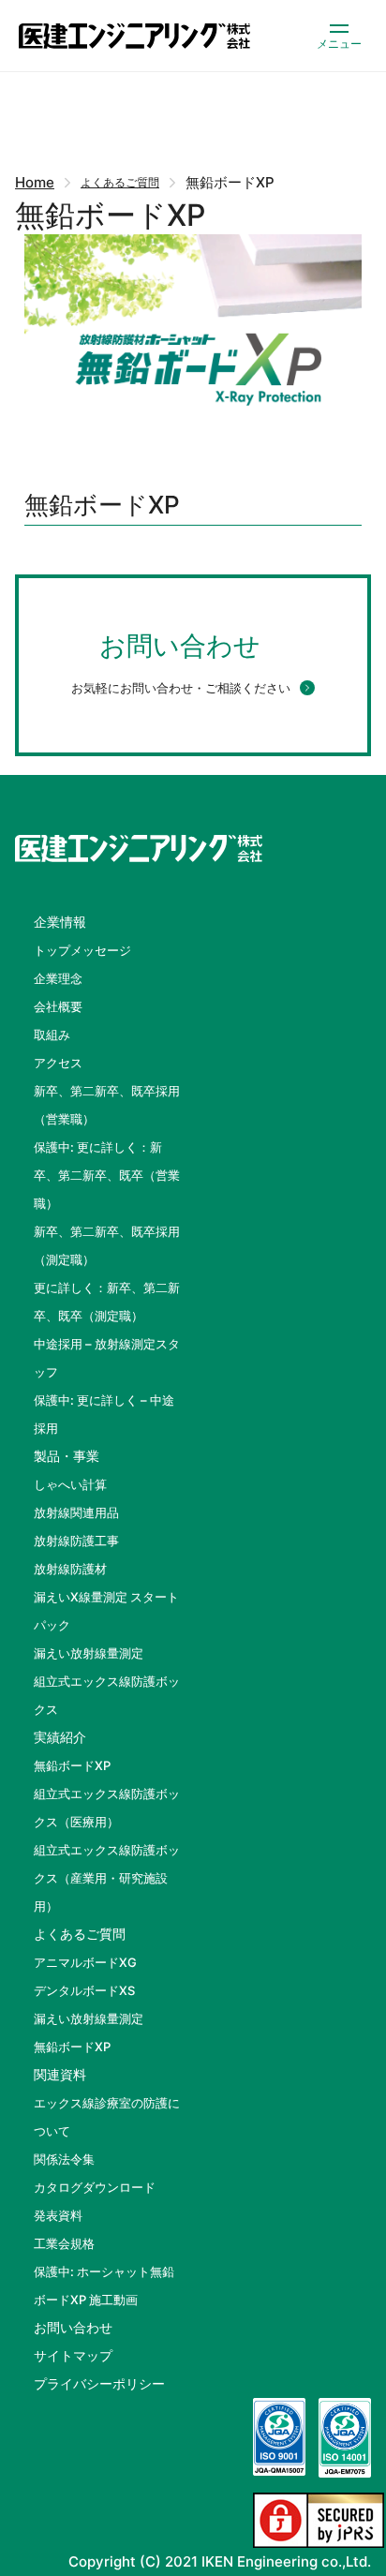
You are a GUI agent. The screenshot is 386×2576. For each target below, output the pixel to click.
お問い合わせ (73, 2327)
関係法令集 (64, 2159)
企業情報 (60, 922)
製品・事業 (67, 1456)
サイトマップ (73, 2355)
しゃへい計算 (70, 1484)
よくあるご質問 (120, 182)
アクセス (58, 1063)
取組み (52, 1035)
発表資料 (58, 2215)
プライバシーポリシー (99, 2383)
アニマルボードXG (85, 1962)
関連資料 (60, 2074)
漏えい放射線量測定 (89, 1653)
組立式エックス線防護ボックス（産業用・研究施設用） (107, 1878)
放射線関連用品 (76, 1512)
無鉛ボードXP (72, 1765)
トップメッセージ (82, 950)
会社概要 (58, 1006)
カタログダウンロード (95, 2187)
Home (35, 182)
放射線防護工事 (76, 1541)
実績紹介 (60, 1737)
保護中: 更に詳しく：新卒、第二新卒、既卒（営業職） (107, 1175)
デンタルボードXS (84, 1990)
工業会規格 (64, 2243)
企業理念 (58, 978)
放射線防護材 (70, 1569)
